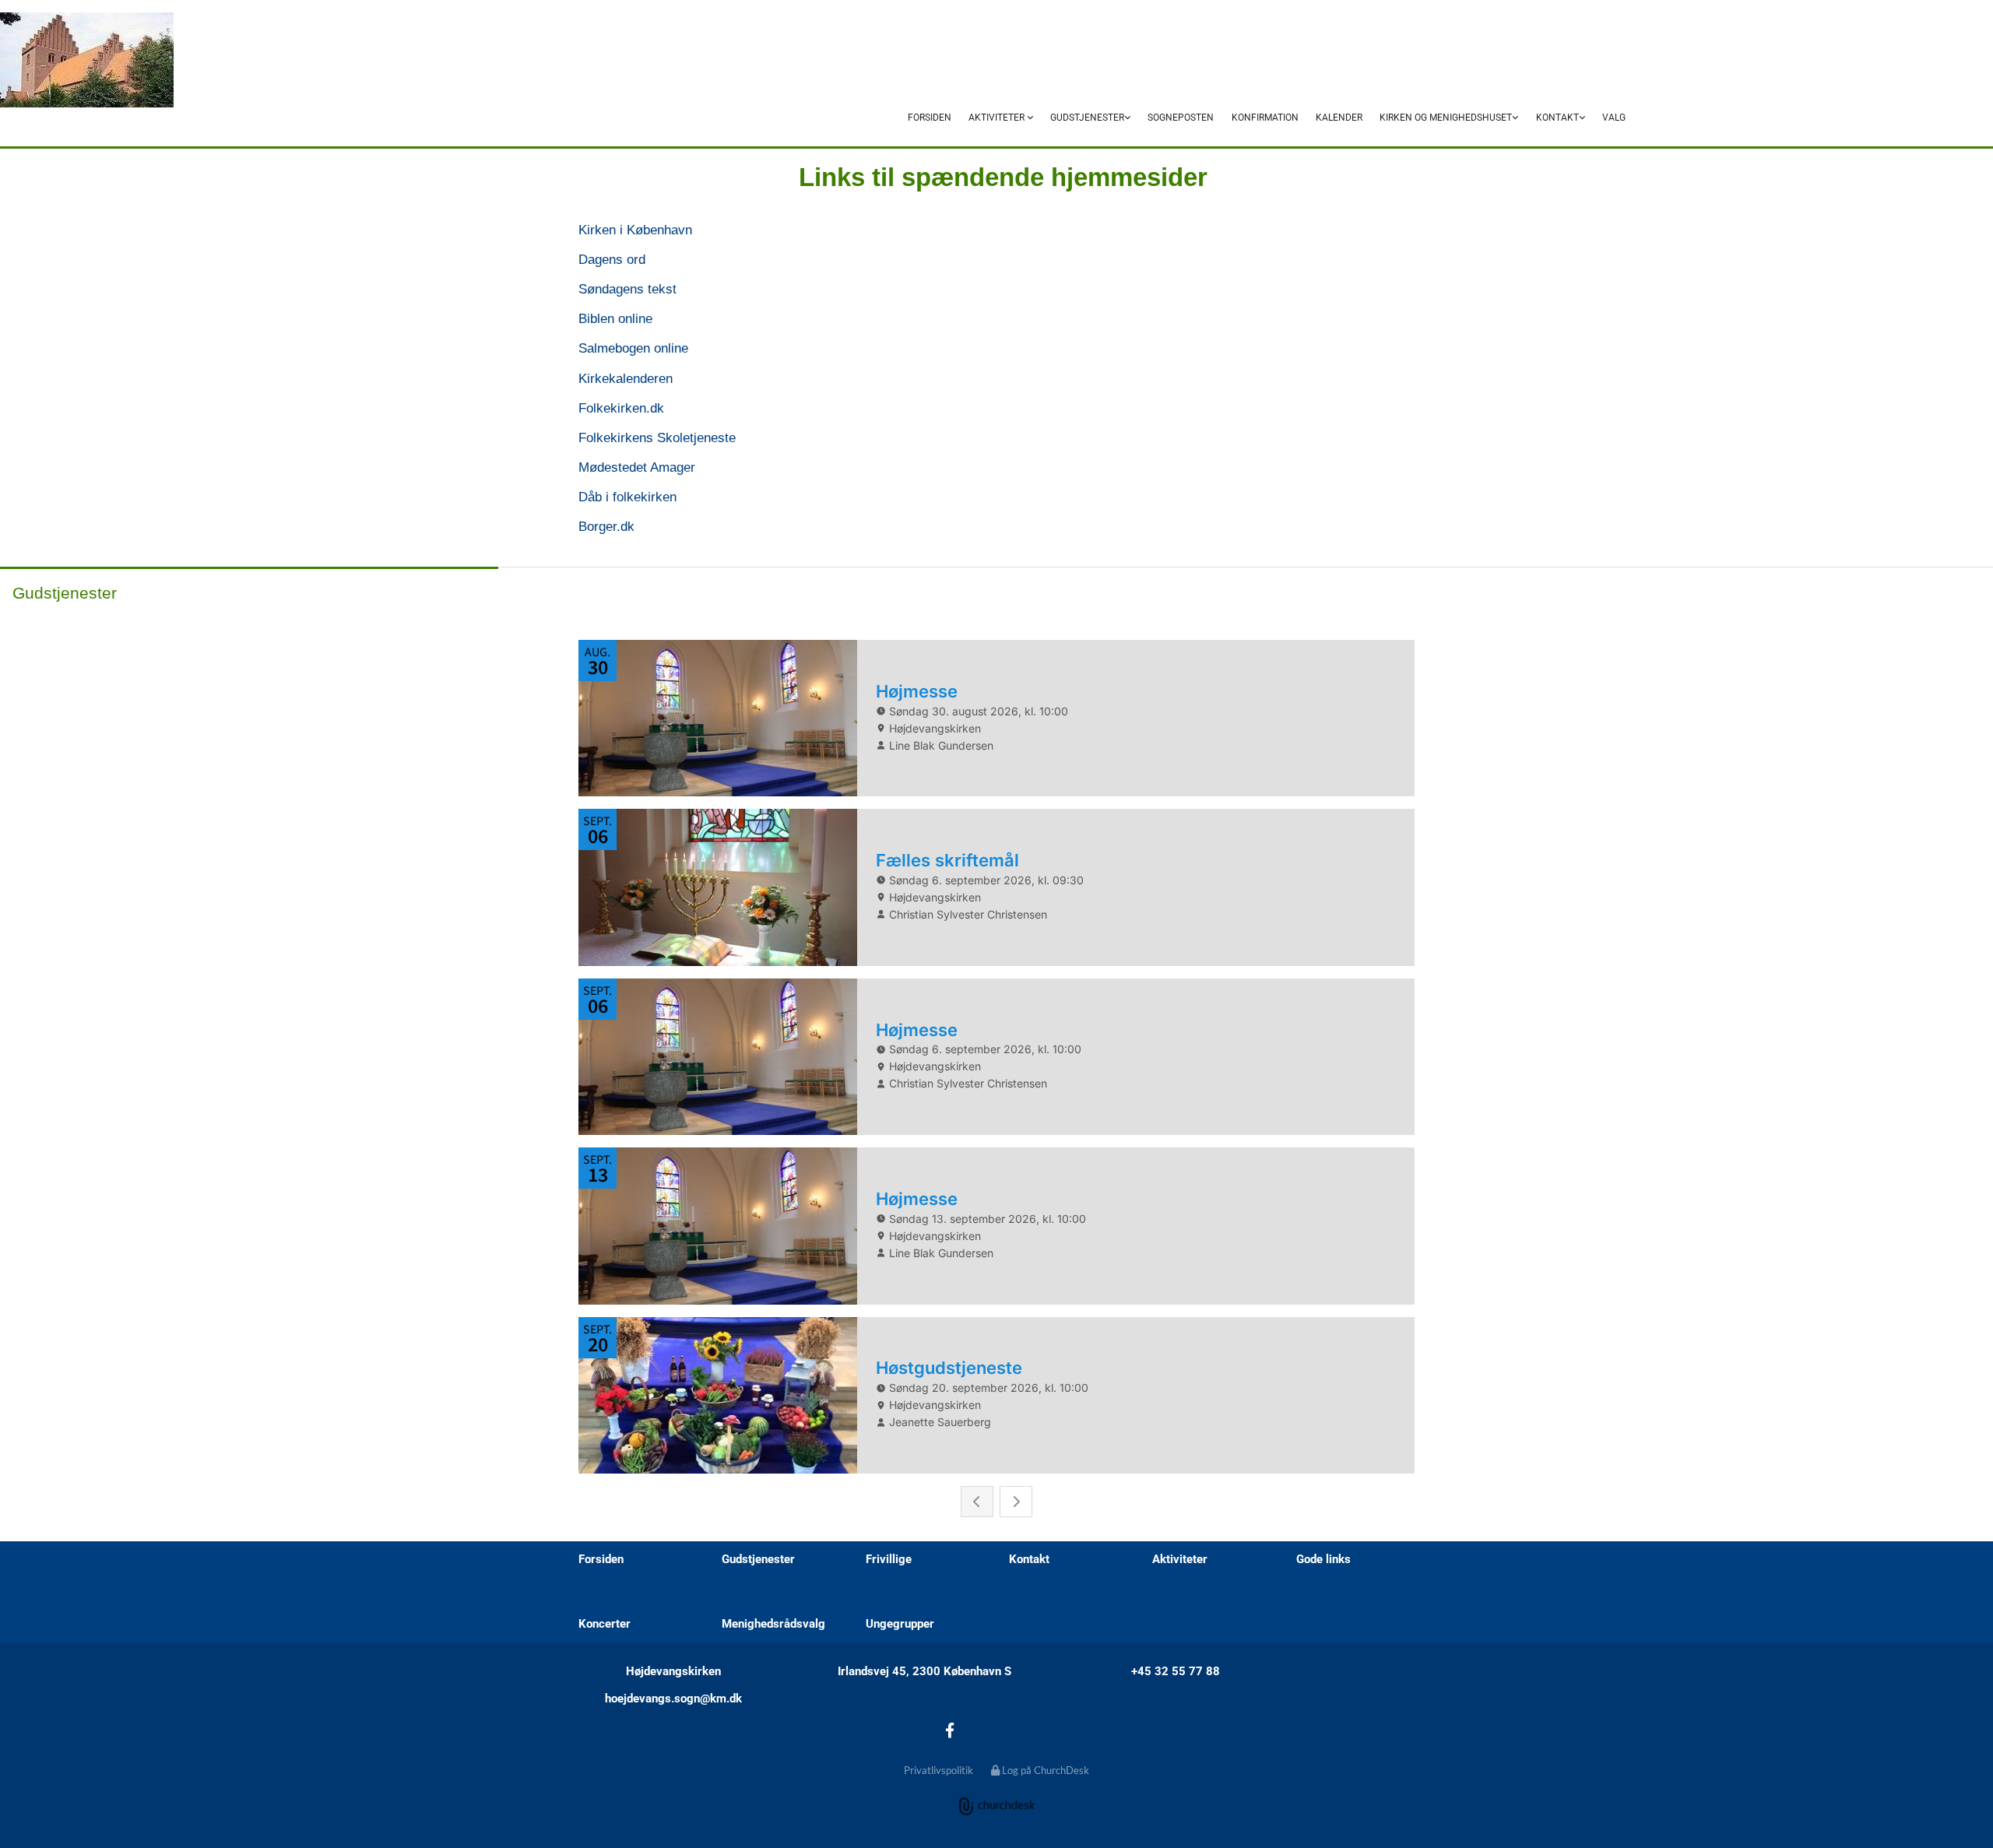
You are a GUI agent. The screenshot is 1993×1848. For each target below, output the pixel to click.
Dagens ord (612, 260)
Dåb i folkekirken (627, 497)
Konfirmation (1265, 118)
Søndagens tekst (627, 289)
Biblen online (615, 319)
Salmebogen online (633, 348)
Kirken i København (635, 230)
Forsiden (930, 118)
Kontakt (1557, 118)
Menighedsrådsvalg (773, 1624)
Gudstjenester (1087, 118)
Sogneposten (1181, 118)
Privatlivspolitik (939, 1770)
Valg (1614, 118)
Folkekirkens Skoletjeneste (657, 438)
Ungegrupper (900, 1624)
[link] (1001, 118)
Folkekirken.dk (621, 408)
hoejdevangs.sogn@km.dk (673, 1699)
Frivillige (889, 1559)
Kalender (1339, 118)
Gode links (1323, 1559)
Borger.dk (606, 527)
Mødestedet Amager (637, 467)
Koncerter (605, 1624)
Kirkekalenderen (626, 379)
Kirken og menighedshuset (1446, 118)
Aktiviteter (998, 118)
